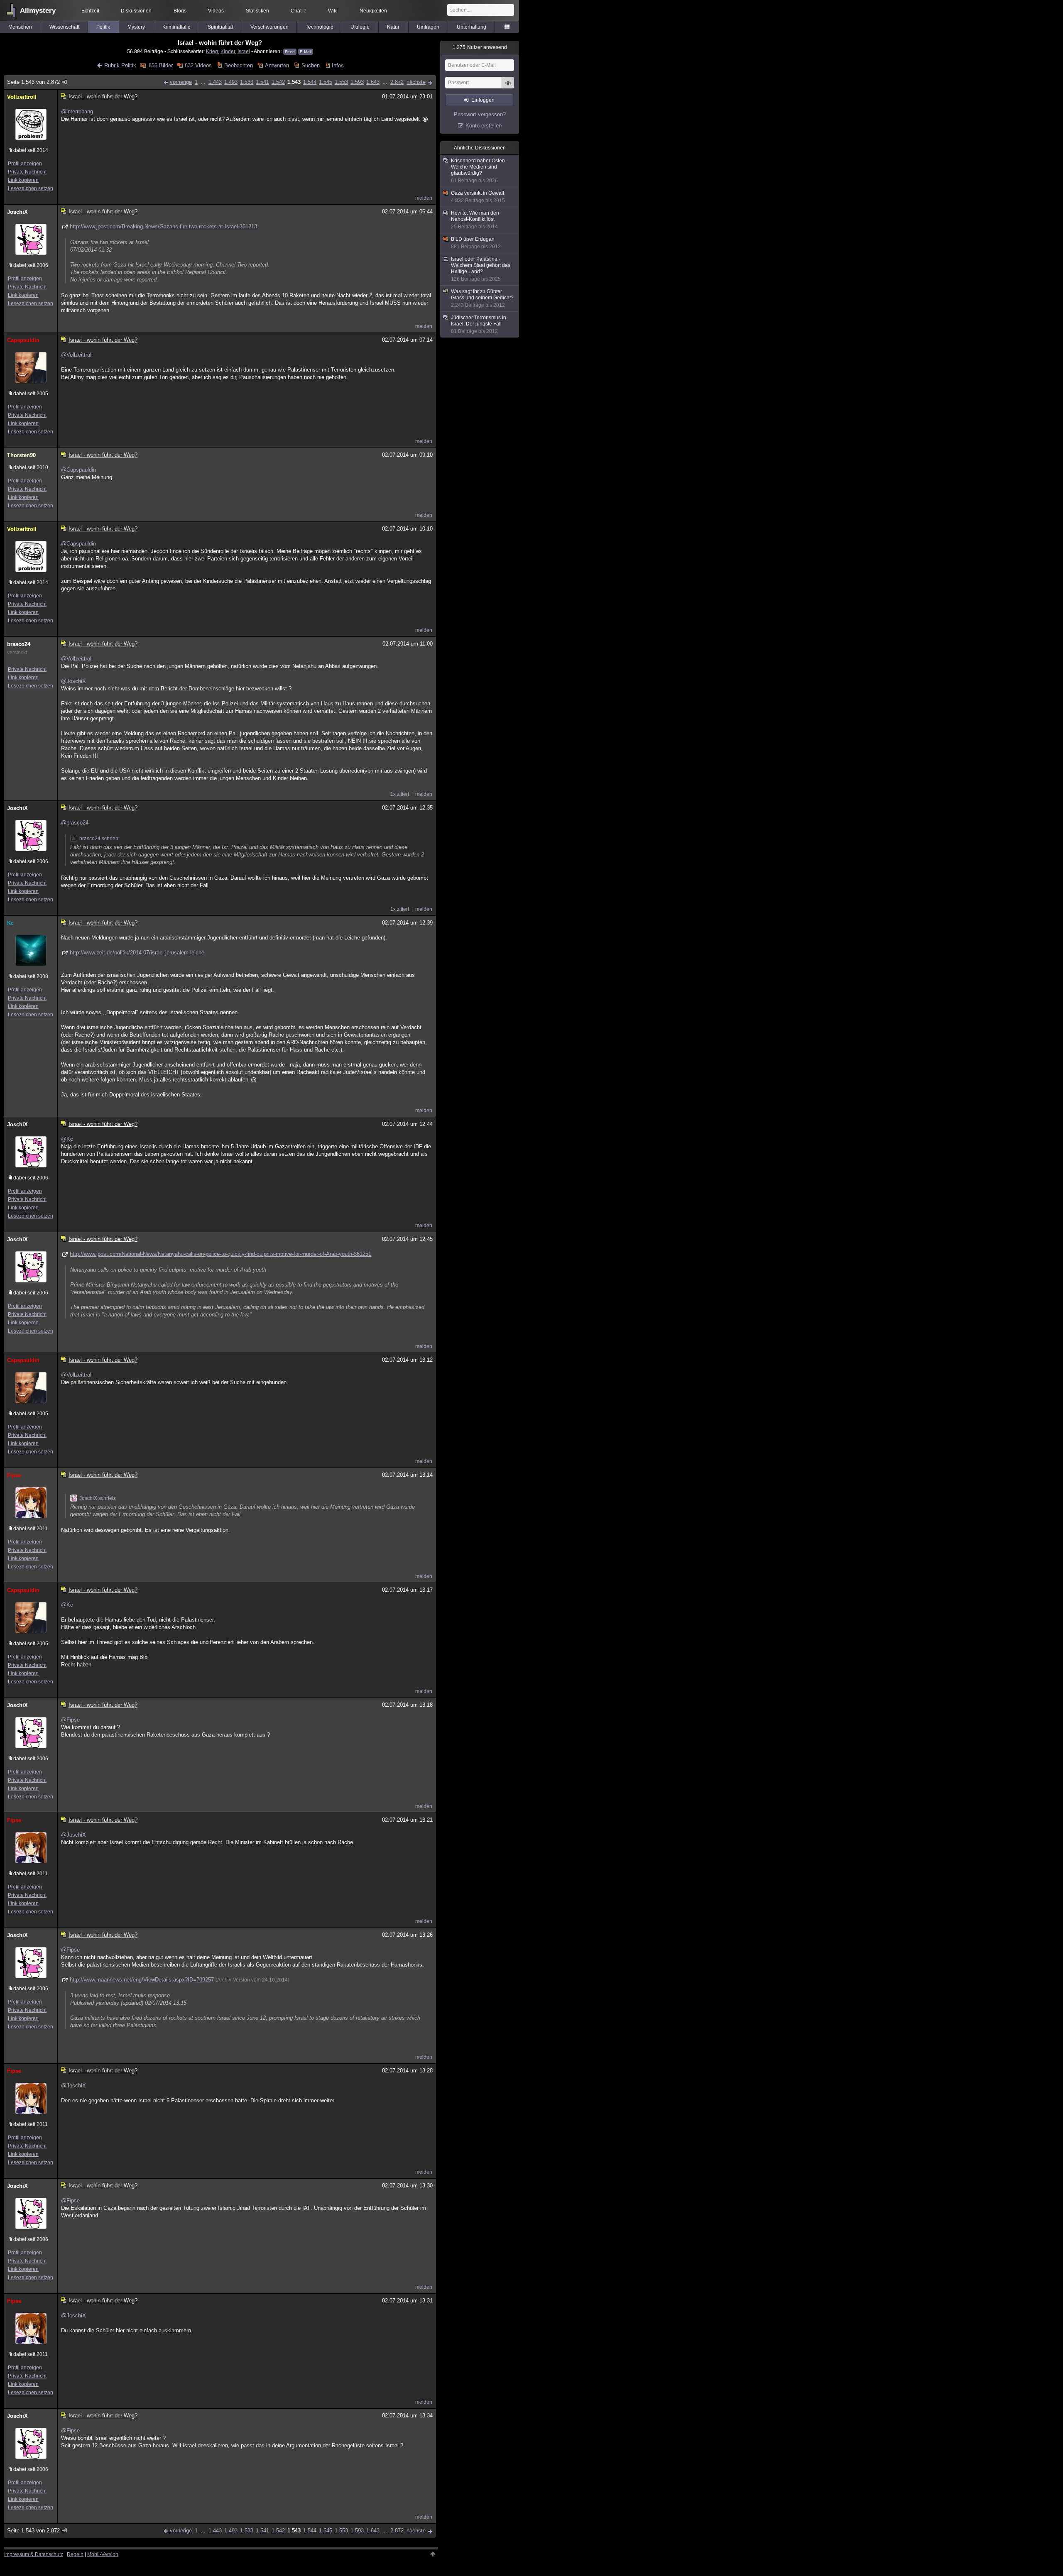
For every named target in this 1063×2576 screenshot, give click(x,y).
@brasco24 (75, 823)
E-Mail (306, 52)
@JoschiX (73, 681)
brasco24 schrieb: (99, 839)
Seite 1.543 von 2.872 (33, 82)
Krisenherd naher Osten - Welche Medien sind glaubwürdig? (479, 171)
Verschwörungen (269, 27)
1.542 (278, 82)
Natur (393, 27)
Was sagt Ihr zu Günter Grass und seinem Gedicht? (482, 298)
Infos (338, 65)
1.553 (341, 82)
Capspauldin (23, 340)
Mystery (136, 27)
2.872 (397, 82)
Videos (216, 11)
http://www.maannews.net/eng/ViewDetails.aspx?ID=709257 (142, 1980)
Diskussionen (136, 11)
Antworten (277, 65)
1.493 (231, 82)
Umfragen (428, 27)
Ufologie (360, 27)
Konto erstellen (484, 126)
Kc (10, 923)
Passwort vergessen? (480, 114)
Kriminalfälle (176, 27)
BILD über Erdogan (476, 243)
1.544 (310, 82)
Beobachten (238, 65)
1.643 (373, 82)
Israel (244, 51)
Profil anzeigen (25, 164)
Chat (298, 11)
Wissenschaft (64, 27)
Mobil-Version (103, 2554)
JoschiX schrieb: (98, 1498)
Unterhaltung (471, 27)
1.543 (294, 82)
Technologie (320, 27)
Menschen (20, 27)
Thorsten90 (21, 455)
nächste (416, 82)
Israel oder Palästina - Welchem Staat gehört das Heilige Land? (481, 269)
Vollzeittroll (22, 97)
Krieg (212, 51)
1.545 (326, 82)
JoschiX (17, 212)
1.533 (247, 82)
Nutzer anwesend (480, 47)
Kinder (228, 51)
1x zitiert (400, 794)
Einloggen (483, 100)
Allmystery (38, 11)
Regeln (75, 2554)
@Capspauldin (78, 470)
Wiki (333, 11)
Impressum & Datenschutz (34, 2554)
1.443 (215, 82)
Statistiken (257, 11)
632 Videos (198, 65)
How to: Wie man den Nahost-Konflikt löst (475, 220)
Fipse (14, 1475)
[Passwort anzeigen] (508, 87)
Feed (290, 52)
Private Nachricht (27, 172)
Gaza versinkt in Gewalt (478, 197)
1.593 (357, 82)
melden (424, 198)
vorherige (181, 82)
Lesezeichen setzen (31, 188)
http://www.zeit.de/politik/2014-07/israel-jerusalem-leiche (137, 953)
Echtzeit (90, 11)
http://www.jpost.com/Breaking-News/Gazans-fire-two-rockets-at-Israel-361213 (163, 226)
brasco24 (19, 644)
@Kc (67, 1139)
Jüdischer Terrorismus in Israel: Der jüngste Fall (479, 324)
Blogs (180, 11)
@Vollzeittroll (77, 355)
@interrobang (77, 111)
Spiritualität (220, 27)
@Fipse (70, 1720)
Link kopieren (23, 180)
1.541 (262, 82)
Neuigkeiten (373, 11)
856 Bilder (160, 65)
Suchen (310, 65)
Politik (103, 27)
